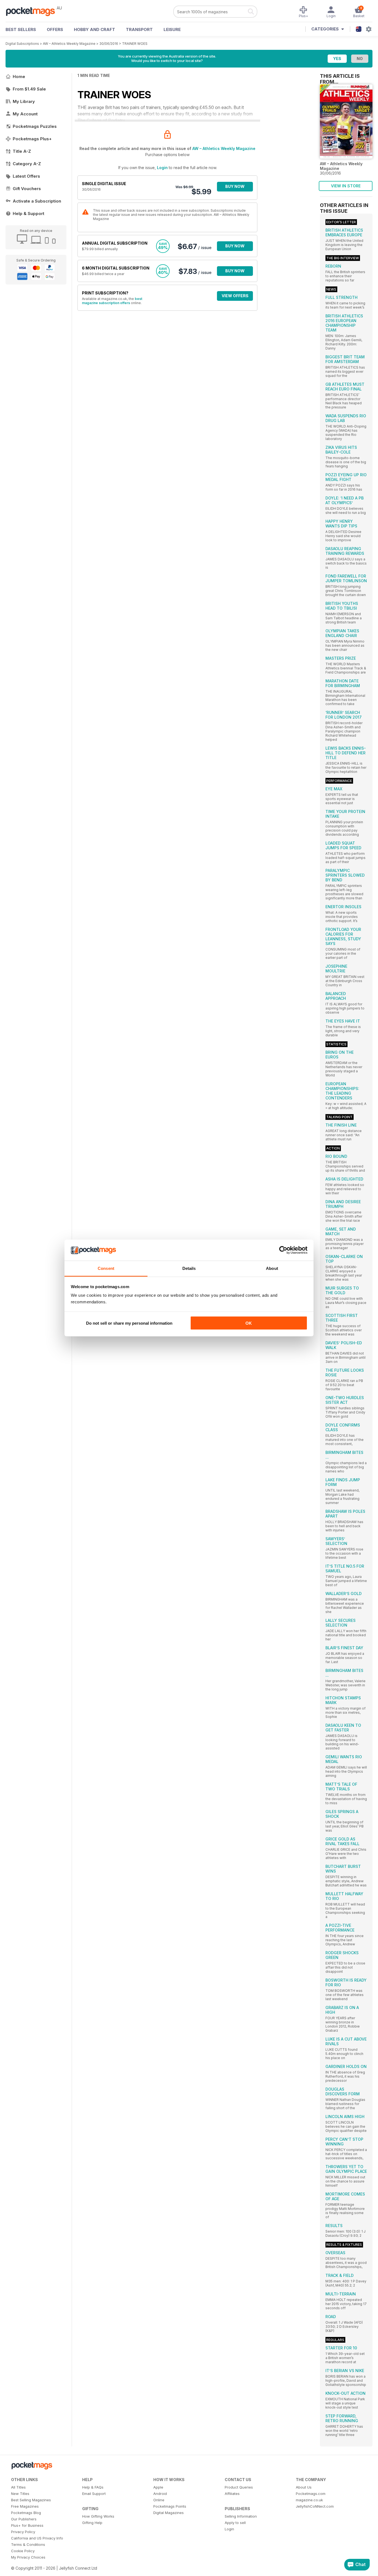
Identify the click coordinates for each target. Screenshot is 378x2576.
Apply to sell (235, 2523)
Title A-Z (22, 151)
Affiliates (232, 2494)
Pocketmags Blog (26, 2513)
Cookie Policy (23, 2551)
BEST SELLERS (21, 29)
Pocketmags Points (170, 2506)
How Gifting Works (98, 2516)
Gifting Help (92, 2523)
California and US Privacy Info (37, 2538)
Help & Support (29, 213)
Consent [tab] (106, 1268)
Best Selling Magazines (31, 2500)
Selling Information (241, 2516)
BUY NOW (235, 186)
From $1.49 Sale (29, 89)
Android (160, 2494)
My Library (24, 101)
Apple (158, 2487)
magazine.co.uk (309, 2500)
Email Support (94, 2494)
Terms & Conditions (28, 2544)
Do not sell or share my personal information (129, 1323)
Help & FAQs (93, 2487)
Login (162, 168)
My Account (25, 114)
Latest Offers (26, 176)
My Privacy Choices (28, 2557)
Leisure (172, 29)
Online (159, 2500)
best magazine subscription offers (112, 301)
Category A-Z (27, 164)
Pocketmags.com (311, 2494)
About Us (304, 2487)
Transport (139, 29)
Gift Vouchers (27, 189)
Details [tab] (189, 1268)
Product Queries (239, 2487)
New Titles (20, 2494)
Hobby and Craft (94, 29)
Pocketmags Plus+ (32, 139)
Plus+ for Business (27, 2525)
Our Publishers (24, 2519)
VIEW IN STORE (346, 186)
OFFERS (55, 29)
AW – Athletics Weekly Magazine (69, 44)
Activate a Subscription (37, 201)
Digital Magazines (169, 2513)
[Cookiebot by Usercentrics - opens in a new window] (283, 1250)
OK (249, 1323)
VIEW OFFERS (235, 296)
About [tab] (272, 1268)
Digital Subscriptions (22, 44)
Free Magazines (25, 2506)
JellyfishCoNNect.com (315, 2506)
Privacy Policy (23, 2532)
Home (19, 77)
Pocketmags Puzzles (35, 126)
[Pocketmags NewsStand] (33, 11)
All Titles (18, 2487)
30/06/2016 (109, 44)
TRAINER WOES (135, 44)
